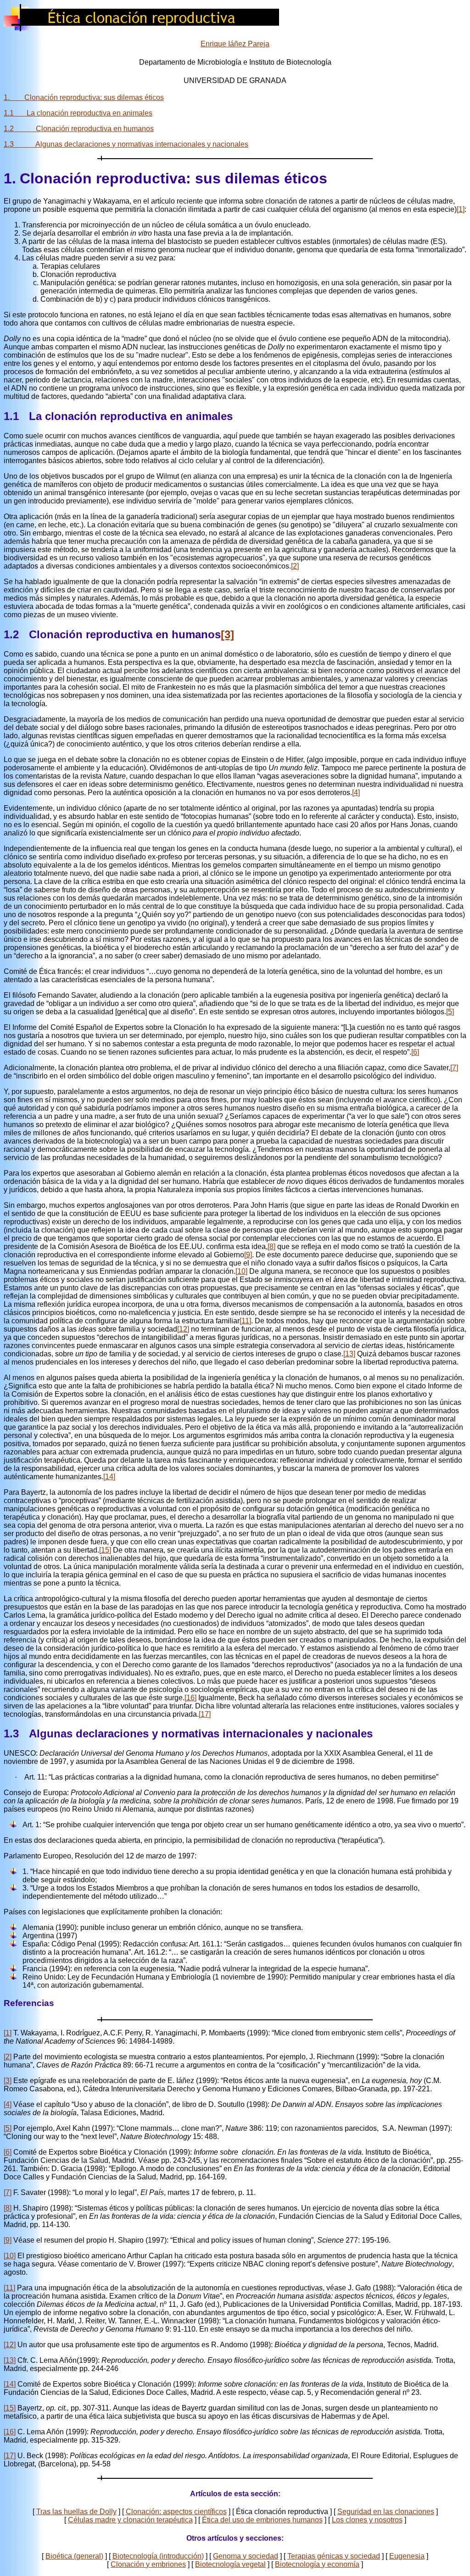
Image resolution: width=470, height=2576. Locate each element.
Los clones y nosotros (367, 2520)
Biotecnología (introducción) (158, 2556)
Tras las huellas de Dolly (76, 2512)
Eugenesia (407, 2556)
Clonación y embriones (148, 2564)
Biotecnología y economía (317, 2564)
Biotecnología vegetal (230, 2564)
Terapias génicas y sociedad (334, 2556)
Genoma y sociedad (246, 2556)
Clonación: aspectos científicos (176, 2512)
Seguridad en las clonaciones (386, 2512)
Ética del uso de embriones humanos (262, 2520)
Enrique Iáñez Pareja (235, 44)
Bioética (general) (74, 2556)
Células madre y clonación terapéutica (130, 2520)
